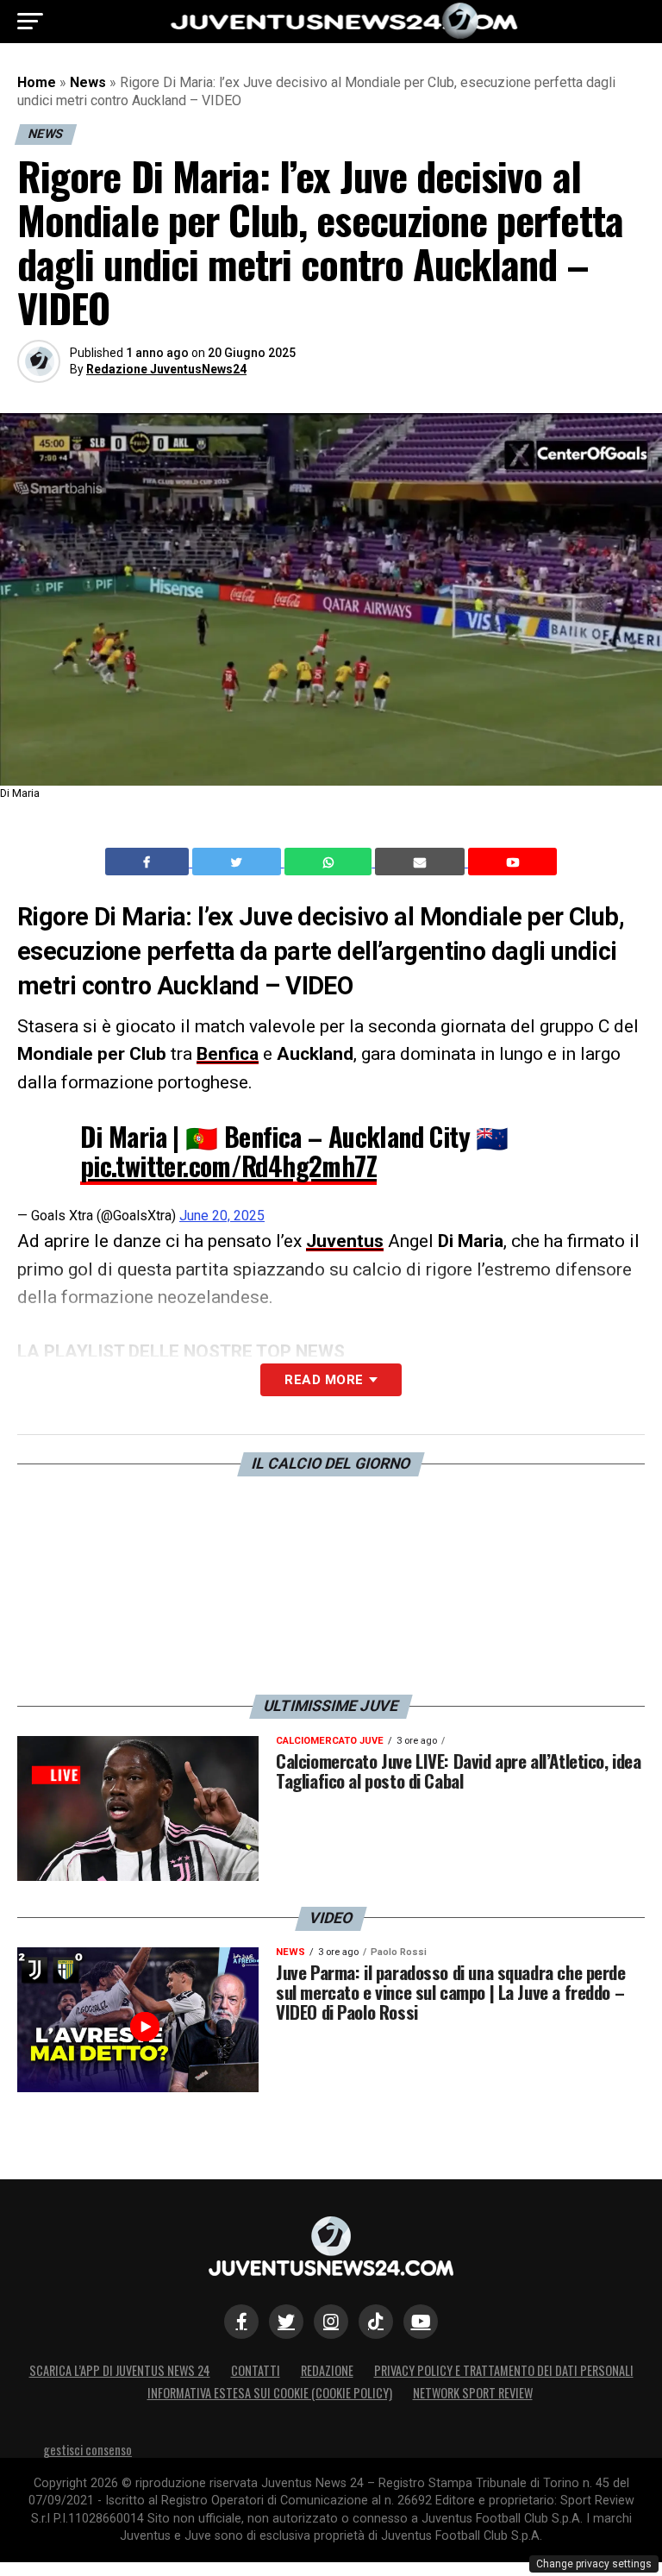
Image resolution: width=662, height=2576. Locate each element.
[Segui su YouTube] (421, 2322)
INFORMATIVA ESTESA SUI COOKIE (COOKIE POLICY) (270, 2393)
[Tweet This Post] (238, 862)
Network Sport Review (473, 2393)
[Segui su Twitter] (286, 2322)
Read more (324, 1380)
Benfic (223, 1054)
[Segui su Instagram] (331, 2322)
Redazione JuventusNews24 (166, 369)
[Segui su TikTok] (376, 2322)
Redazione (327, 2370)
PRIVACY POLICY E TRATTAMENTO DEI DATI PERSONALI (504, 2370)
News (88, 82)
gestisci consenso (87, 2450)
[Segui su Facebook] (241, 2322)
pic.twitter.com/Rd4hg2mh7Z (228, 1166)
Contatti (256, 2370)
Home (37, 82)
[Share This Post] (330, 862)
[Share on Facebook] (149, 862)
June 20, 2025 (222, 1216)
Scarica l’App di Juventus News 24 (120, 2370)
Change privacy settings (594, 2564)
